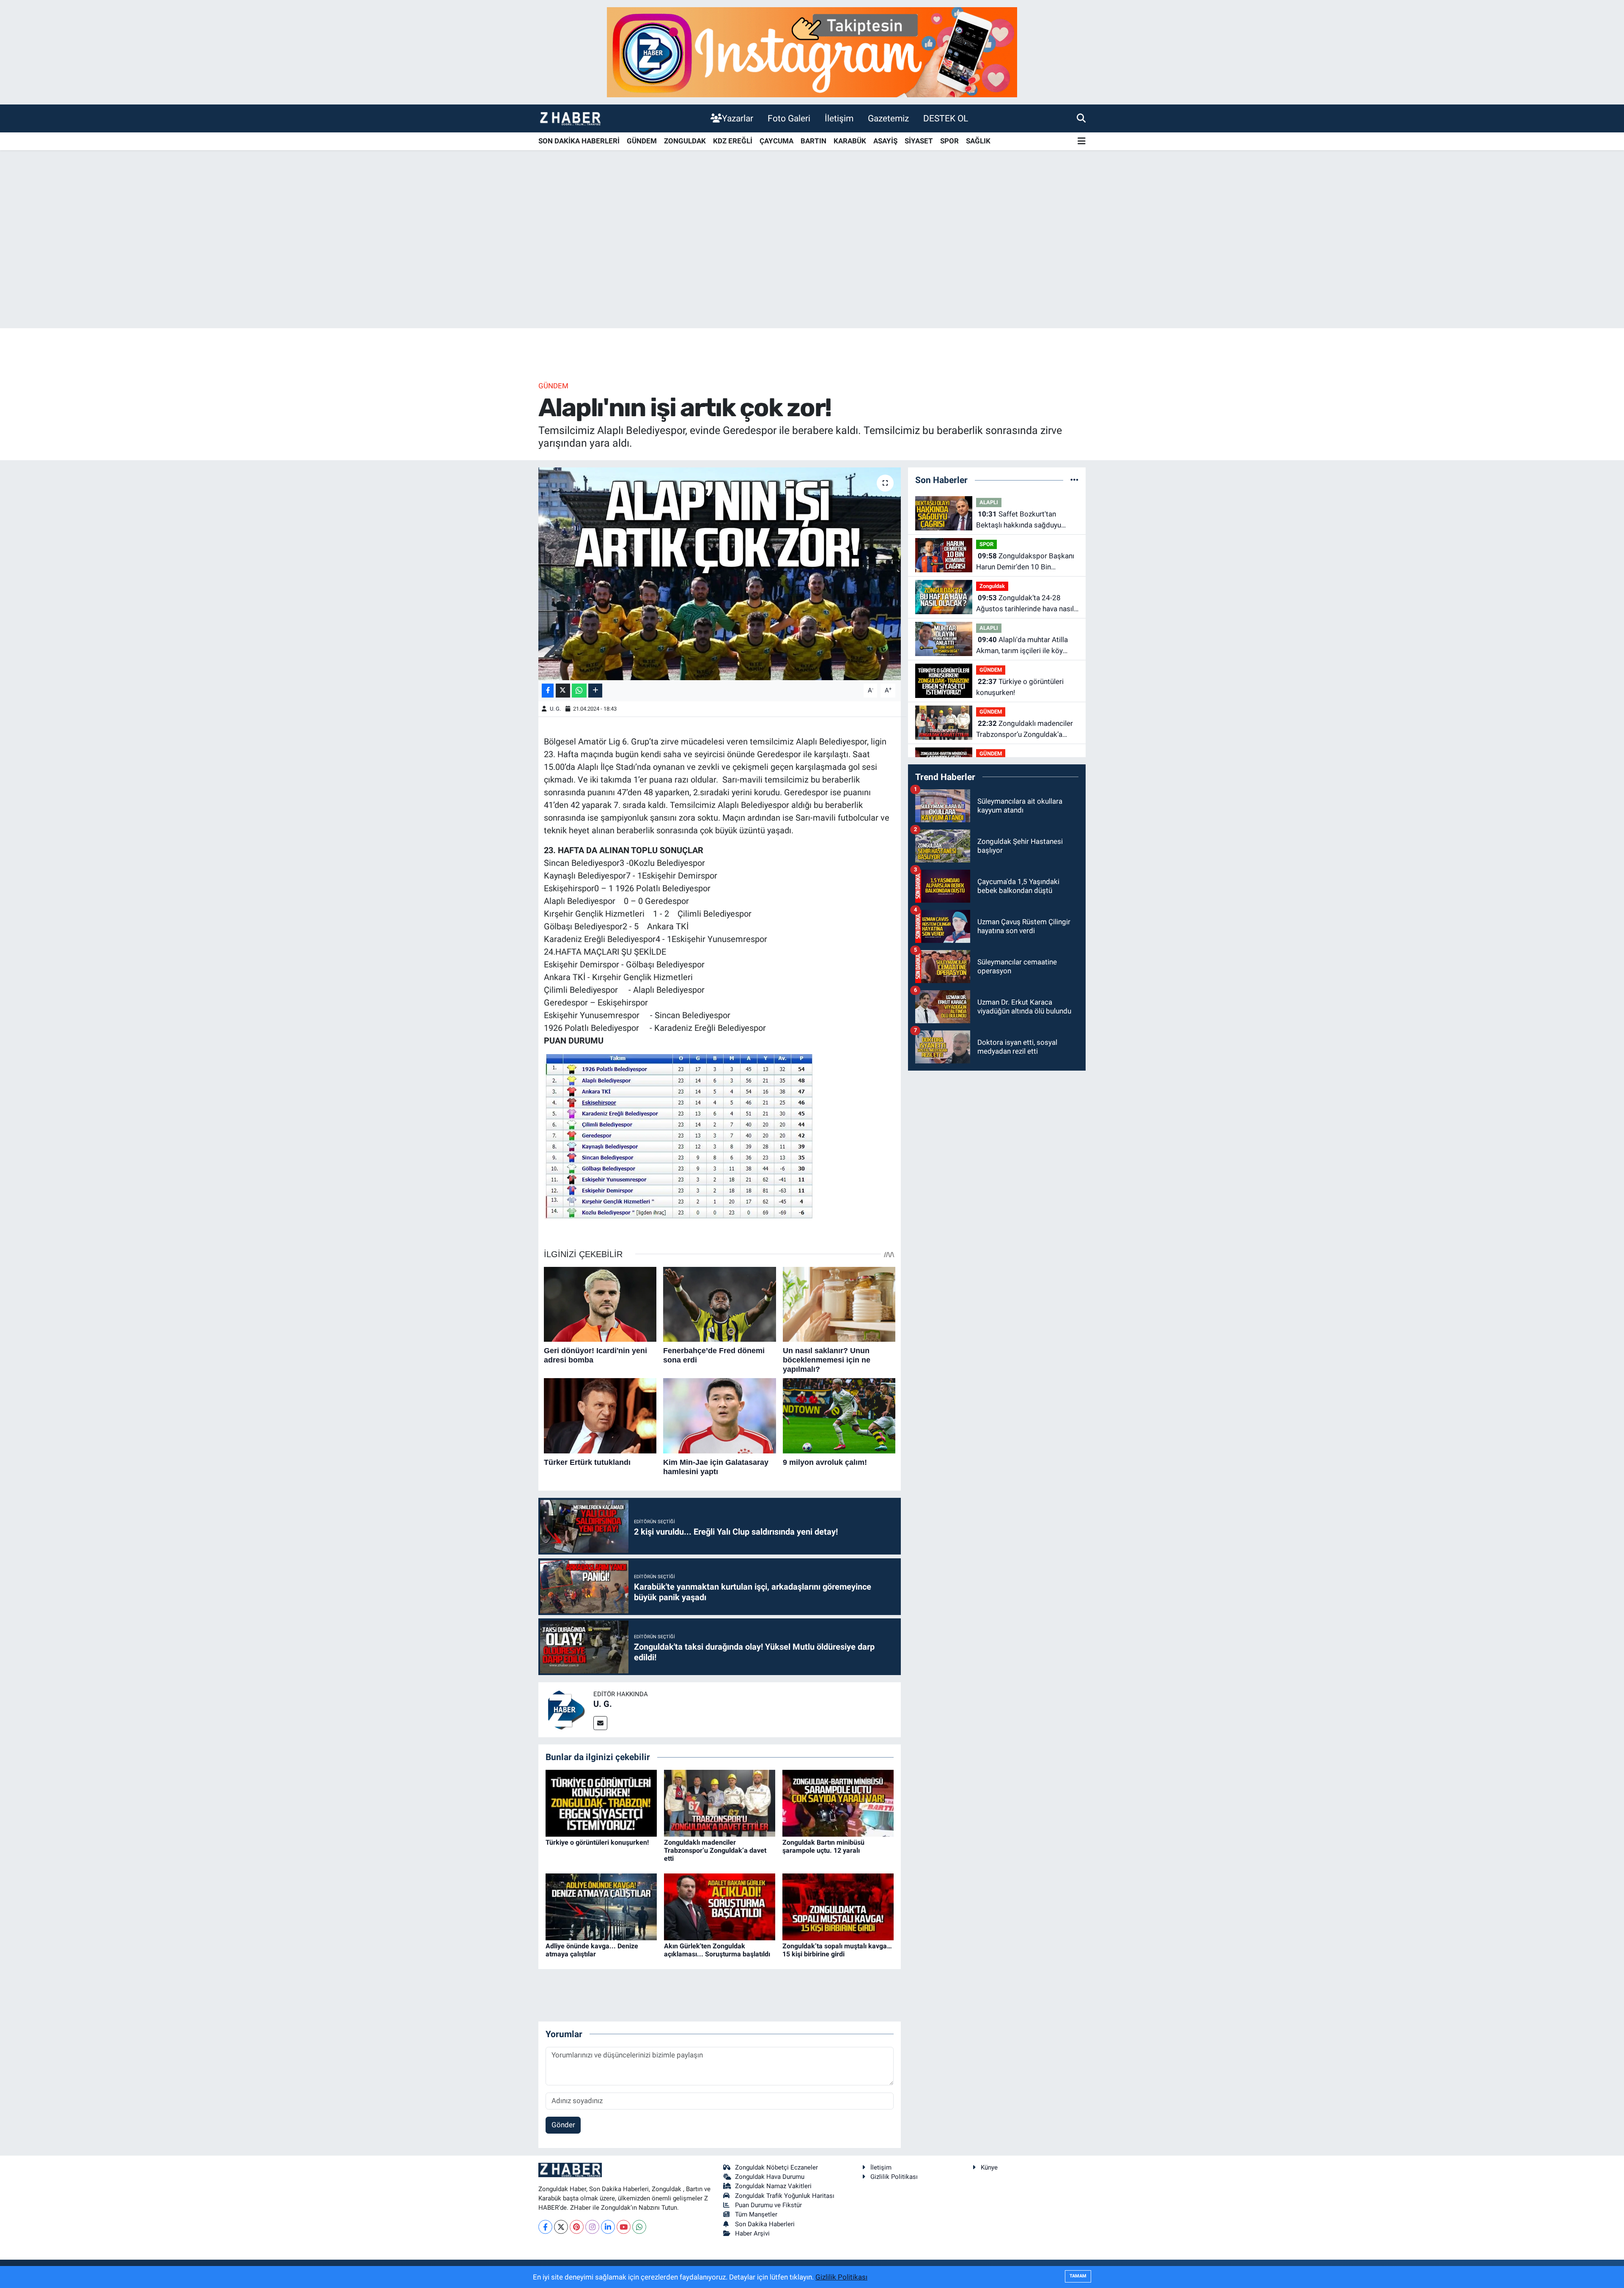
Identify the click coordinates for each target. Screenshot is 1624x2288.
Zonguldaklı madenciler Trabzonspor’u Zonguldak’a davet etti (715, 1850)
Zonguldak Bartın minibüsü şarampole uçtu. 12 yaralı (823, 1846)
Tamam (1078, 2276)
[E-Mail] (600, 1723)
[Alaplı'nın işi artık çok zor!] (720, 574)
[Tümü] (1074, 480)
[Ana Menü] (1082, 141)
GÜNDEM (642, 141)
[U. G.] (566, 1709)
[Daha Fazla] (595, 691)
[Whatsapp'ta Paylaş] (579, 691)
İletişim (839, 118)
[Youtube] (624, 2227)
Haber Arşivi (752, 2233)
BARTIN (813, 141)
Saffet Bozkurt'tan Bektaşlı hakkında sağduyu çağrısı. (1019, 520)
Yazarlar (738, 118)
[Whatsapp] (639, 2227)
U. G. (555, 709)
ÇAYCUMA (776, 141)
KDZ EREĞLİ (733, 141)
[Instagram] (592, 2227)
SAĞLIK (978, 141)
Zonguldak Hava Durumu (770, 2177)
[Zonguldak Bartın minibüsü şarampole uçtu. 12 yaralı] (838, 1802)
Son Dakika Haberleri (765, 2224)
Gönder (563, 2125)
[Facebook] (545, 2227)
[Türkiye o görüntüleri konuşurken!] (601, 1802)
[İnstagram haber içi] (812, 52)
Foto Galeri (789, 118)
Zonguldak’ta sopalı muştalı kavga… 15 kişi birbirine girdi (837, 1950)
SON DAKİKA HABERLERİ (579, 141)
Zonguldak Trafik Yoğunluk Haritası (785, 2196)
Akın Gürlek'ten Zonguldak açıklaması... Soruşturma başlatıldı (717, 1950)
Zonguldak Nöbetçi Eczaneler (776, 2167)
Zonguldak (992, 586)
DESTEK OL (946, 118)
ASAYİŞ (885, 141)
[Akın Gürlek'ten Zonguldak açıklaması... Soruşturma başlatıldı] (720, 1906)
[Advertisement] (812, 262)
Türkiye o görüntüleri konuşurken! (597, 1842)
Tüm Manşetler (756, 2214)
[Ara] (1081, 118)
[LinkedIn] (608, 2227)
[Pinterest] (577, 2227)
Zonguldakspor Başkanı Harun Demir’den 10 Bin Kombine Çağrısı (1025, 562)
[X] (561, 2227)
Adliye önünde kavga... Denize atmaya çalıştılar (592, 1950)
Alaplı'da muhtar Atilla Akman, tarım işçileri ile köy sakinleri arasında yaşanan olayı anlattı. (1026, 646)
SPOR (949, 141)
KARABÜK (850, 141)
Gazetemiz (888, 118)
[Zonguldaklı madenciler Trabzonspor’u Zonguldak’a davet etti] (720, 1802)
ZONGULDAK (685, 141)
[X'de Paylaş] (563, 691)
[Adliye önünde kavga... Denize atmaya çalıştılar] (601, 1906)
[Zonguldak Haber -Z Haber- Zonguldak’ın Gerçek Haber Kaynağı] (570, 118)
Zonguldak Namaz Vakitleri (773, 2186)
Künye (989, 2167)
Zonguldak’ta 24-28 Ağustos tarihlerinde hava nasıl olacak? (1025, 604)
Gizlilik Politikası (894, 2177)
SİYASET (919, 141)
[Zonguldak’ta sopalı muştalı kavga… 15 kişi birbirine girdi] (838, 1906)
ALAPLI (989, 502)
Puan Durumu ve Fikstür (768, 2205)
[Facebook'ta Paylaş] (548, 691)
